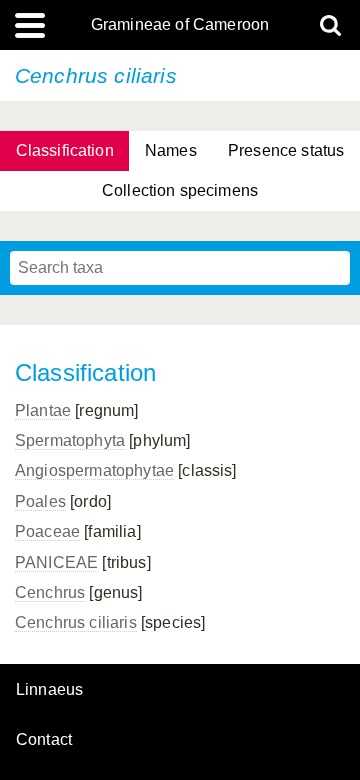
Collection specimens (180, 190)
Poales (40, 501)
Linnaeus (49, 690)
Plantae (43, 410)
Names (171, 150)
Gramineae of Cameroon (180, 25)
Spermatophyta (70, 440)
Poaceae (47, 531)
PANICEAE (56, 562)
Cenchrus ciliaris (76, 622)
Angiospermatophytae (94, 470)
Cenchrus (50, 592)
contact (44, 739)
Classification (65, 150)
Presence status (286, 150)
